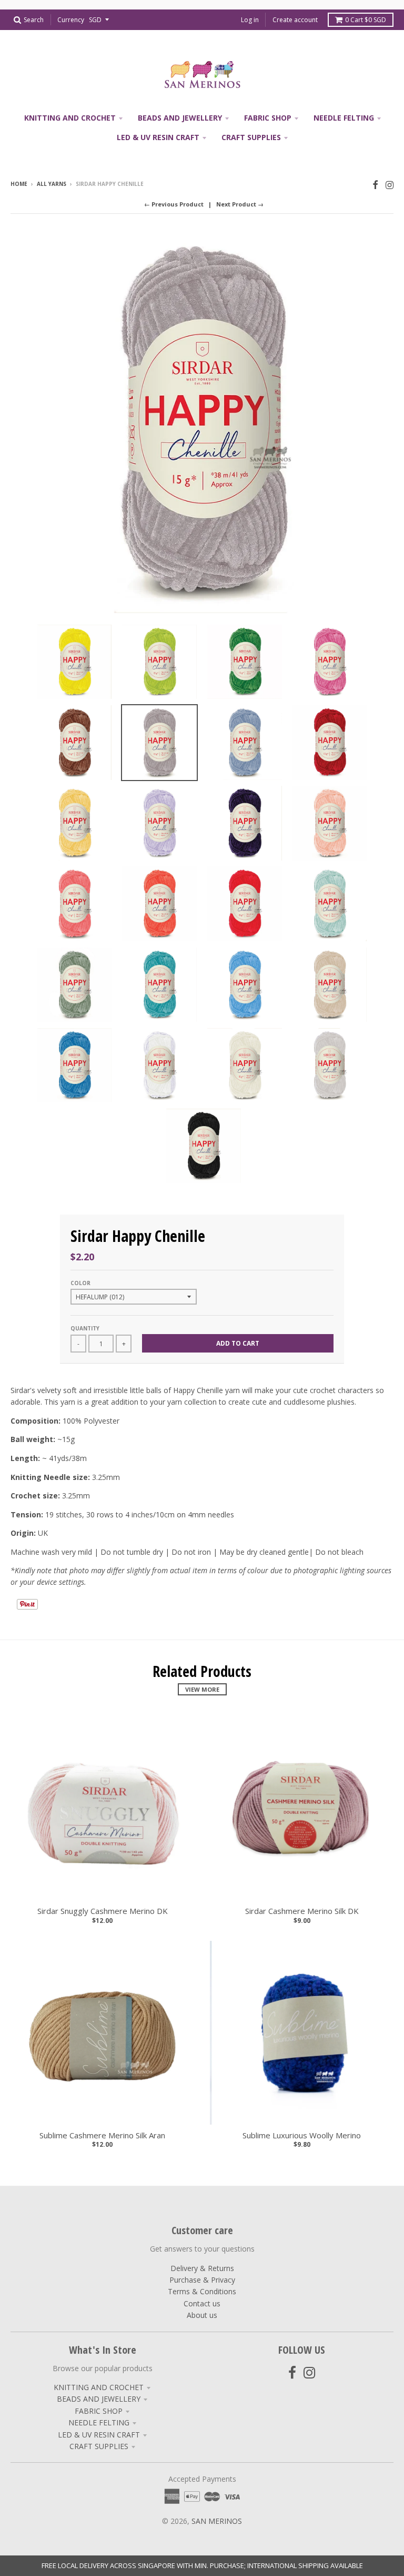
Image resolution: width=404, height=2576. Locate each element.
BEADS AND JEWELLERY (99, 2399)
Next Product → (240, 204)
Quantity (85, 1328)
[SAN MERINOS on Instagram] (390, 185)
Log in (250, 20)
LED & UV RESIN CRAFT (99, 2435)
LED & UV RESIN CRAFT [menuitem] (158, 137)
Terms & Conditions (202, 2291)
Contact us (202, 2303)
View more (202, 1689)
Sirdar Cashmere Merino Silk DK (302, 1911)
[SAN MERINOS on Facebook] (375, 185)
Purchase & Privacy (202, 2280)
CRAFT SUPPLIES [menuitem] (251, 137)
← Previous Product (174, 204)
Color (80, 1283)
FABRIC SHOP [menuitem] (268, 118)
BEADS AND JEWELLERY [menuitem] (180, 118)
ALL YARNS (52, 184)
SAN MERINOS (217, 2521)
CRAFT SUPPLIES (99, 2446)
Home (19, 184)
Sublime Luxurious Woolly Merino (302, 2135)
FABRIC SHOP (99, 2411)
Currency (71, 20)
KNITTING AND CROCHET (99, 2387)
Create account (295, 20)
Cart (366, 20)
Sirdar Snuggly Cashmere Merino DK (103, 1911)
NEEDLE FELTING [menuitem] (344, 118)
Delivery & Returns (202, 2268)
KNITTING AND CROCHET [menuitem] (70, 118)
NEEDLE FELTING (99, 2422)
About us (202, 2315)
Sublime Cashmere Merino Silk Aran (102, 2135)
